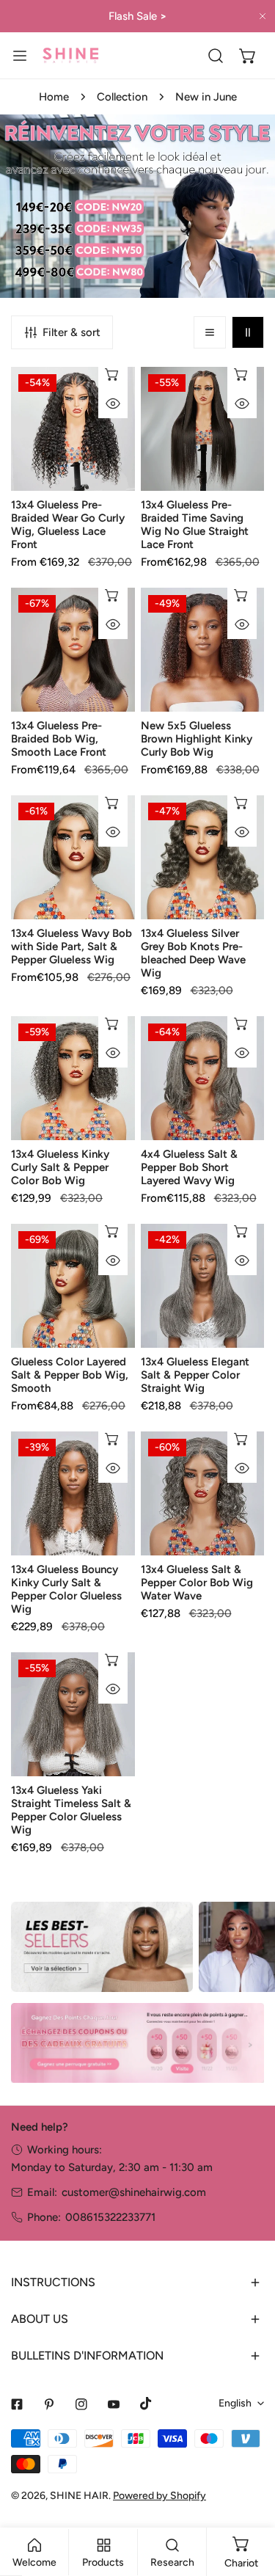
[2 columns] (248, 332)
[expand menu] (20, 55)
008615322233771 (110, 2217)
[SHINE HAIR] (70, 55)
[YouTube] (114, 2404)
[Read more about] (102, 1947)
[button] (248, 56)
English (235, 2403)
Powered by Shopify (159, 2496)
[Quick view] (113, 404)
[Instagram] (81, 2404)
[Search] (216, 56)
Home (54, 97)
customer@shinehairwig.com (134, 2192)
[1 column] (210, 332)
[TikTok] (146, 2404)
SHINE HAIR (79, 2496)
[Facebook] (17, 2404)
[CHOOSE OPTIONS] (113, 374)
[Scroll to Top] (249, 2498)
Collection (122, 97)
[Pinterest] (49, 2404)
